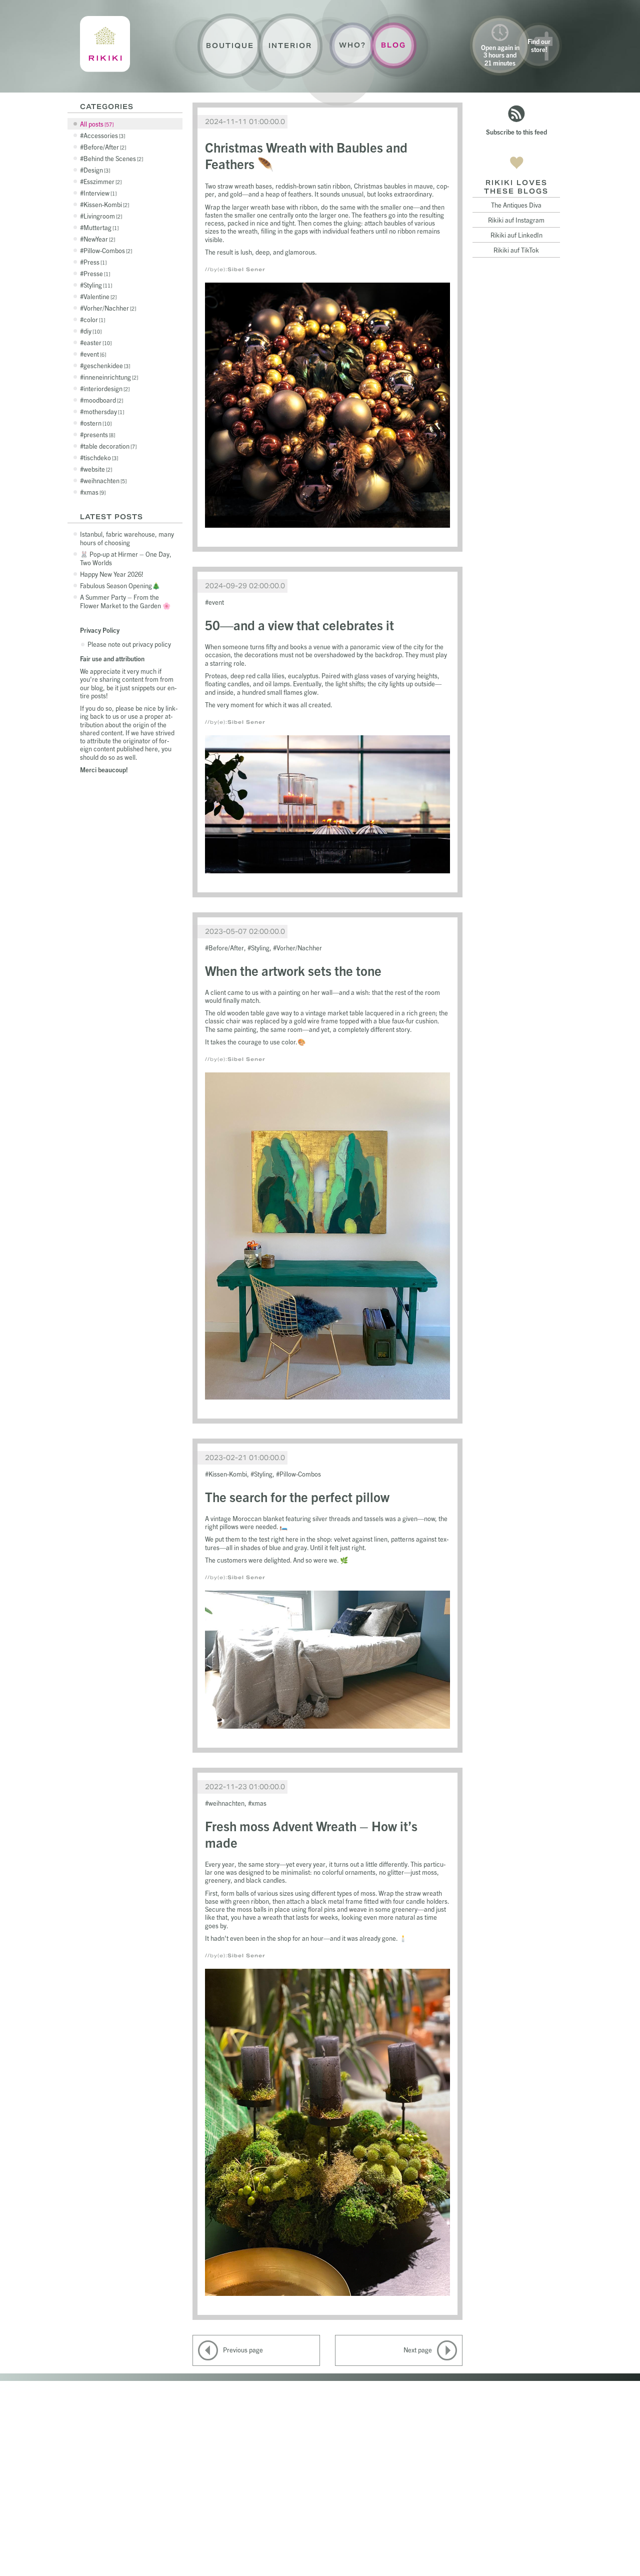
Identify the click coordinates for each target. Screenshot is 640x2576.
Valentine (99, 296)
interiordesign (106, 388)
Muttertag (100, 227)
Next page (418, 2350)
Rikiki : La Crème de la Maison (105, 44)
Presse (96, 273)
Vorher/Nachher (109, 308)
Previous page (243, 2350)
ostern (97, 423)
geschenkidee (106, 365)
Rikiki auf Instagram (516, 220)
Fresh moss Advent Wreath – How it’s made (311, 1834)
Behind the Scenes (112, 158)
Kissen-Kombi (105, 204)
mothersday (103, 411)
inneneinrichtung (110, 377)
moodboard (102, 400)
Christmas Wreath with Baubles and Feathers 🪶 (306, 155)
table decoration (109, 446)
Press (94, 262)
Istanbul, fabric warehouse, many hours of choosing (127, 538)
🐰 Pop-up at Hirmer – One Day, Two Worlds (126, 558)
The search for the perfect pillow (297, 1496)
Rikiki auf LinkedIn (516, 235)
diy (92, 331)
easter (97, 342)
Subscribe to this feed (516, 132)
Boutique (230, 46)
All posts (96, 124)
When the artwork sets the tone (293, 970)
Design (96, 170)
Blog (393, 45)
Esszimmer (102, 181)
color (93, 319)
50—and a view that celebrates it (299, 624)
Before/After (104, 147)
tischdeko (100, 457)
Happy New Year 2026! (112, 574)
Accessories (103, 135)
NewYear (98, 239)
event (94, 354)
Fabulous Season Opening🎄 (120, 585)
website (97, 469)
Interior (290, 46)
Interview (99, 193)
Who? (352, 45)
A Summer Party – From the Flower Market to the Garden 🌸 (125, 601)
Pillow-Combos (107, 250)
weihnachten (104, 480)
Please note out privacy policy (129, 644)
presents (98, 434)
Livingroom (102, 216)
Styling (97, 285)
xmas (94, 492)
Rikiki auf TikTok (516, 250)
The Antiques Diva (516, 205)
